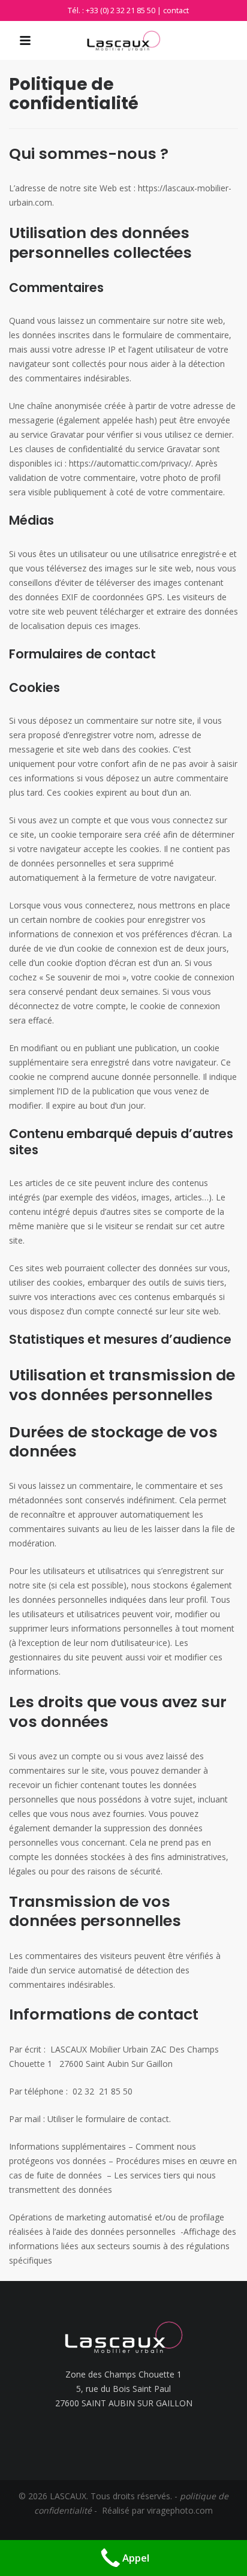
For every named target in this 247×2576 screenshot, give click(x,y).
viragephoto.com (180, 2510)
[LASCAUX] (123, 41)
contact (176, 10)
